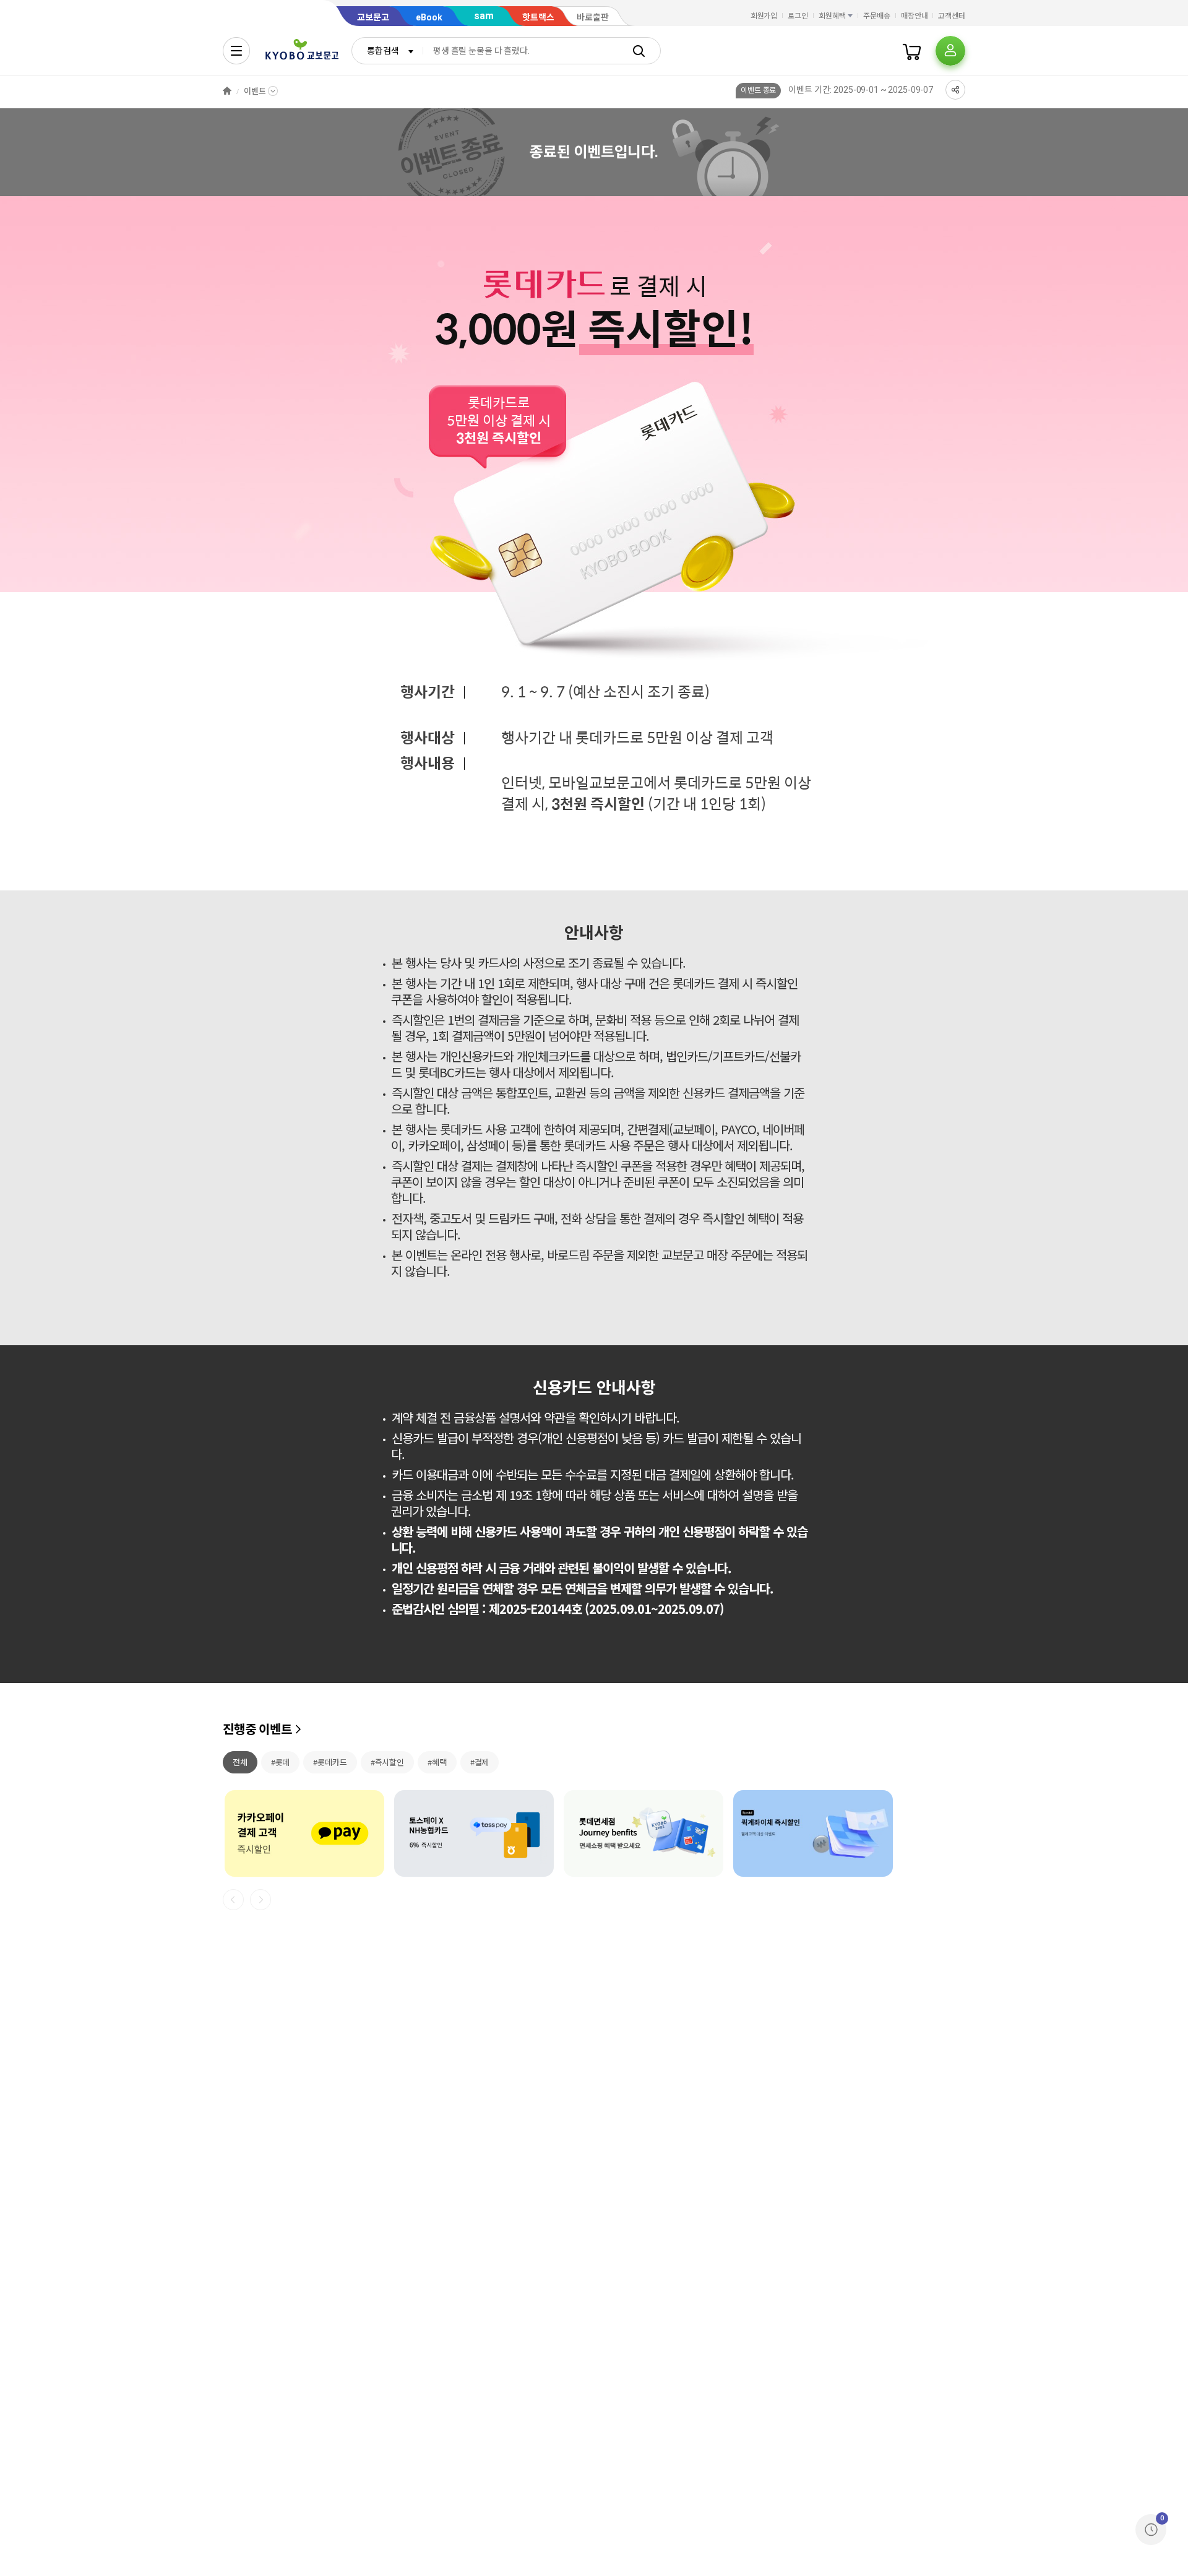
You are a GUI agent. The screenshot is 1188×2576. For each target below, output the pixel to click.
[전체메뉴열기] (236, 51)
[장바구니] (912, 51)
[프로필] (950, 51)
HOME (227, 91)
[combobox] (387, 51)
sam (484, 16)
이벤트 (255, 91)
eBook (429, 17)
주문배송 (877, 16)
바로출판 (593, 17)
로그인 (798, 16)
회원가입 (764, 16)
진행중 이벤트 (257, 1730)
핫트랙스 (538, 17)
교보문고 (373, 17)
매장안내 (915, 16)
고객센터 (952, 16)
